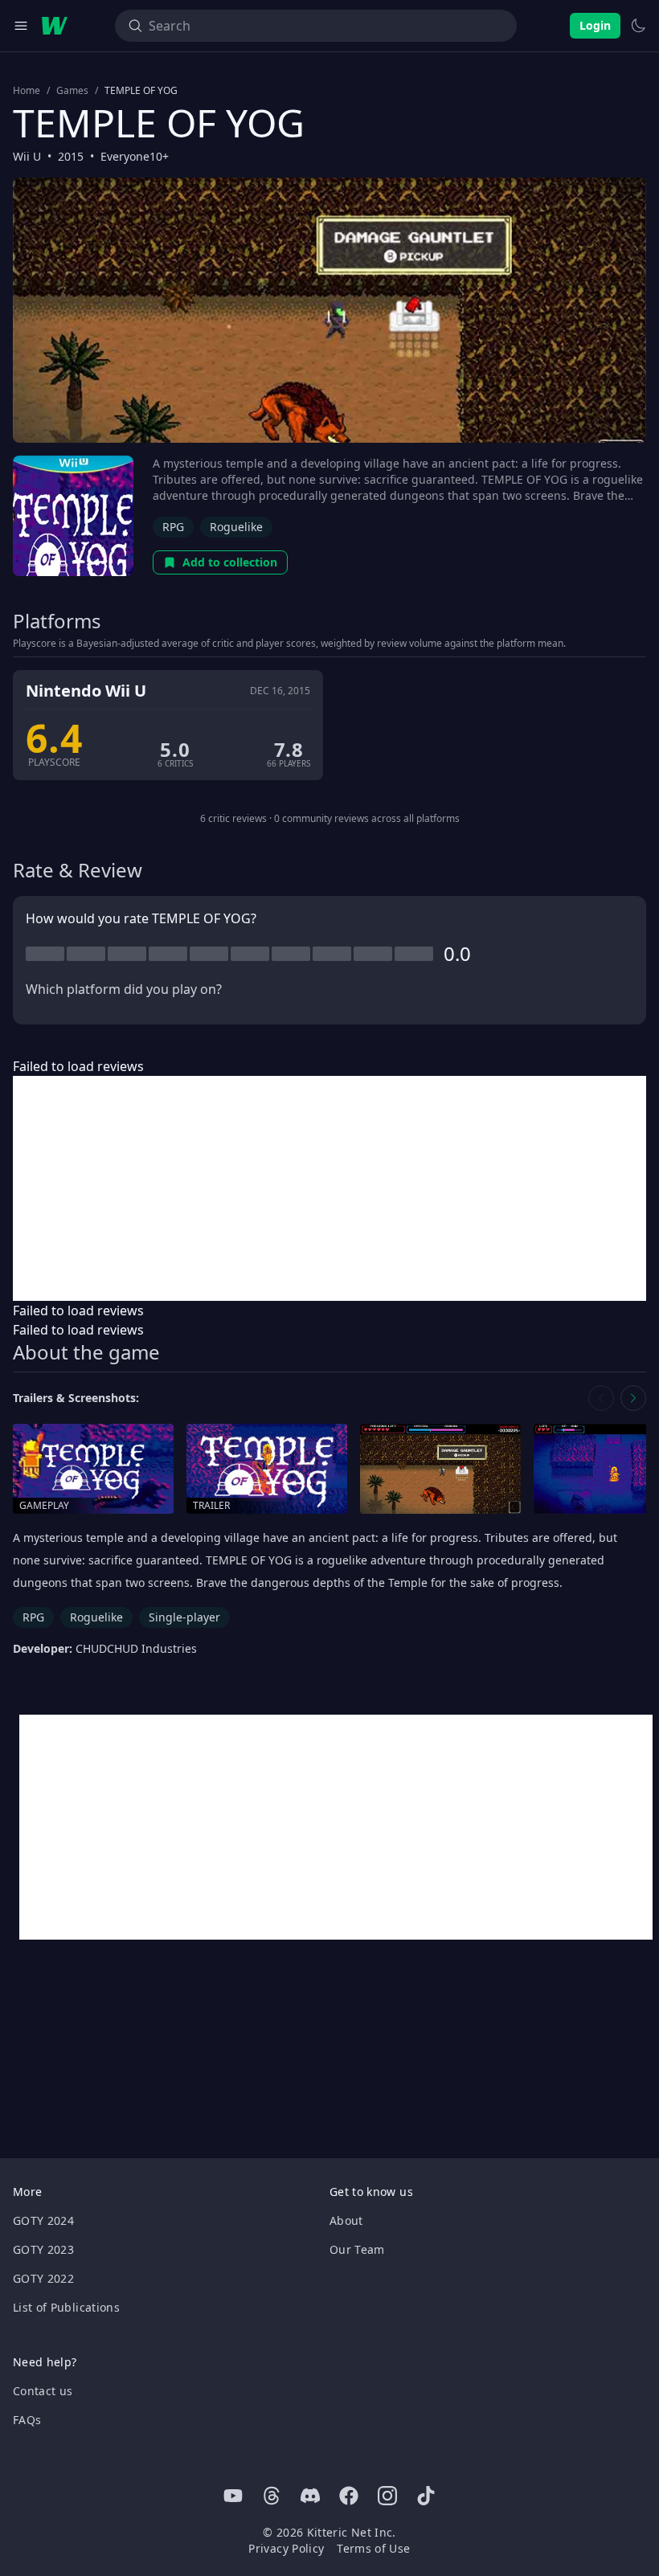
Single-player (184, 1617)
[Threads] (272, 2496)
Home (27, 91)
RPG (173, 527)
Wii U (27, 156)
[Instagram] (387, 2496)
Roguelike (236, 527)
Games (72, 91)
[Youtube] (233, 2496)
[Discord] (310, 2496)
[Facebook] (349, 2496)
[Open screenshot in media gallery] (440, 1469)
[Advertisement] (329, 1188)
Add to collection (230, 562)
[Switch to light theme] (638, 26)
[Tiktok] (426, 2496)
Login (595, 25)
